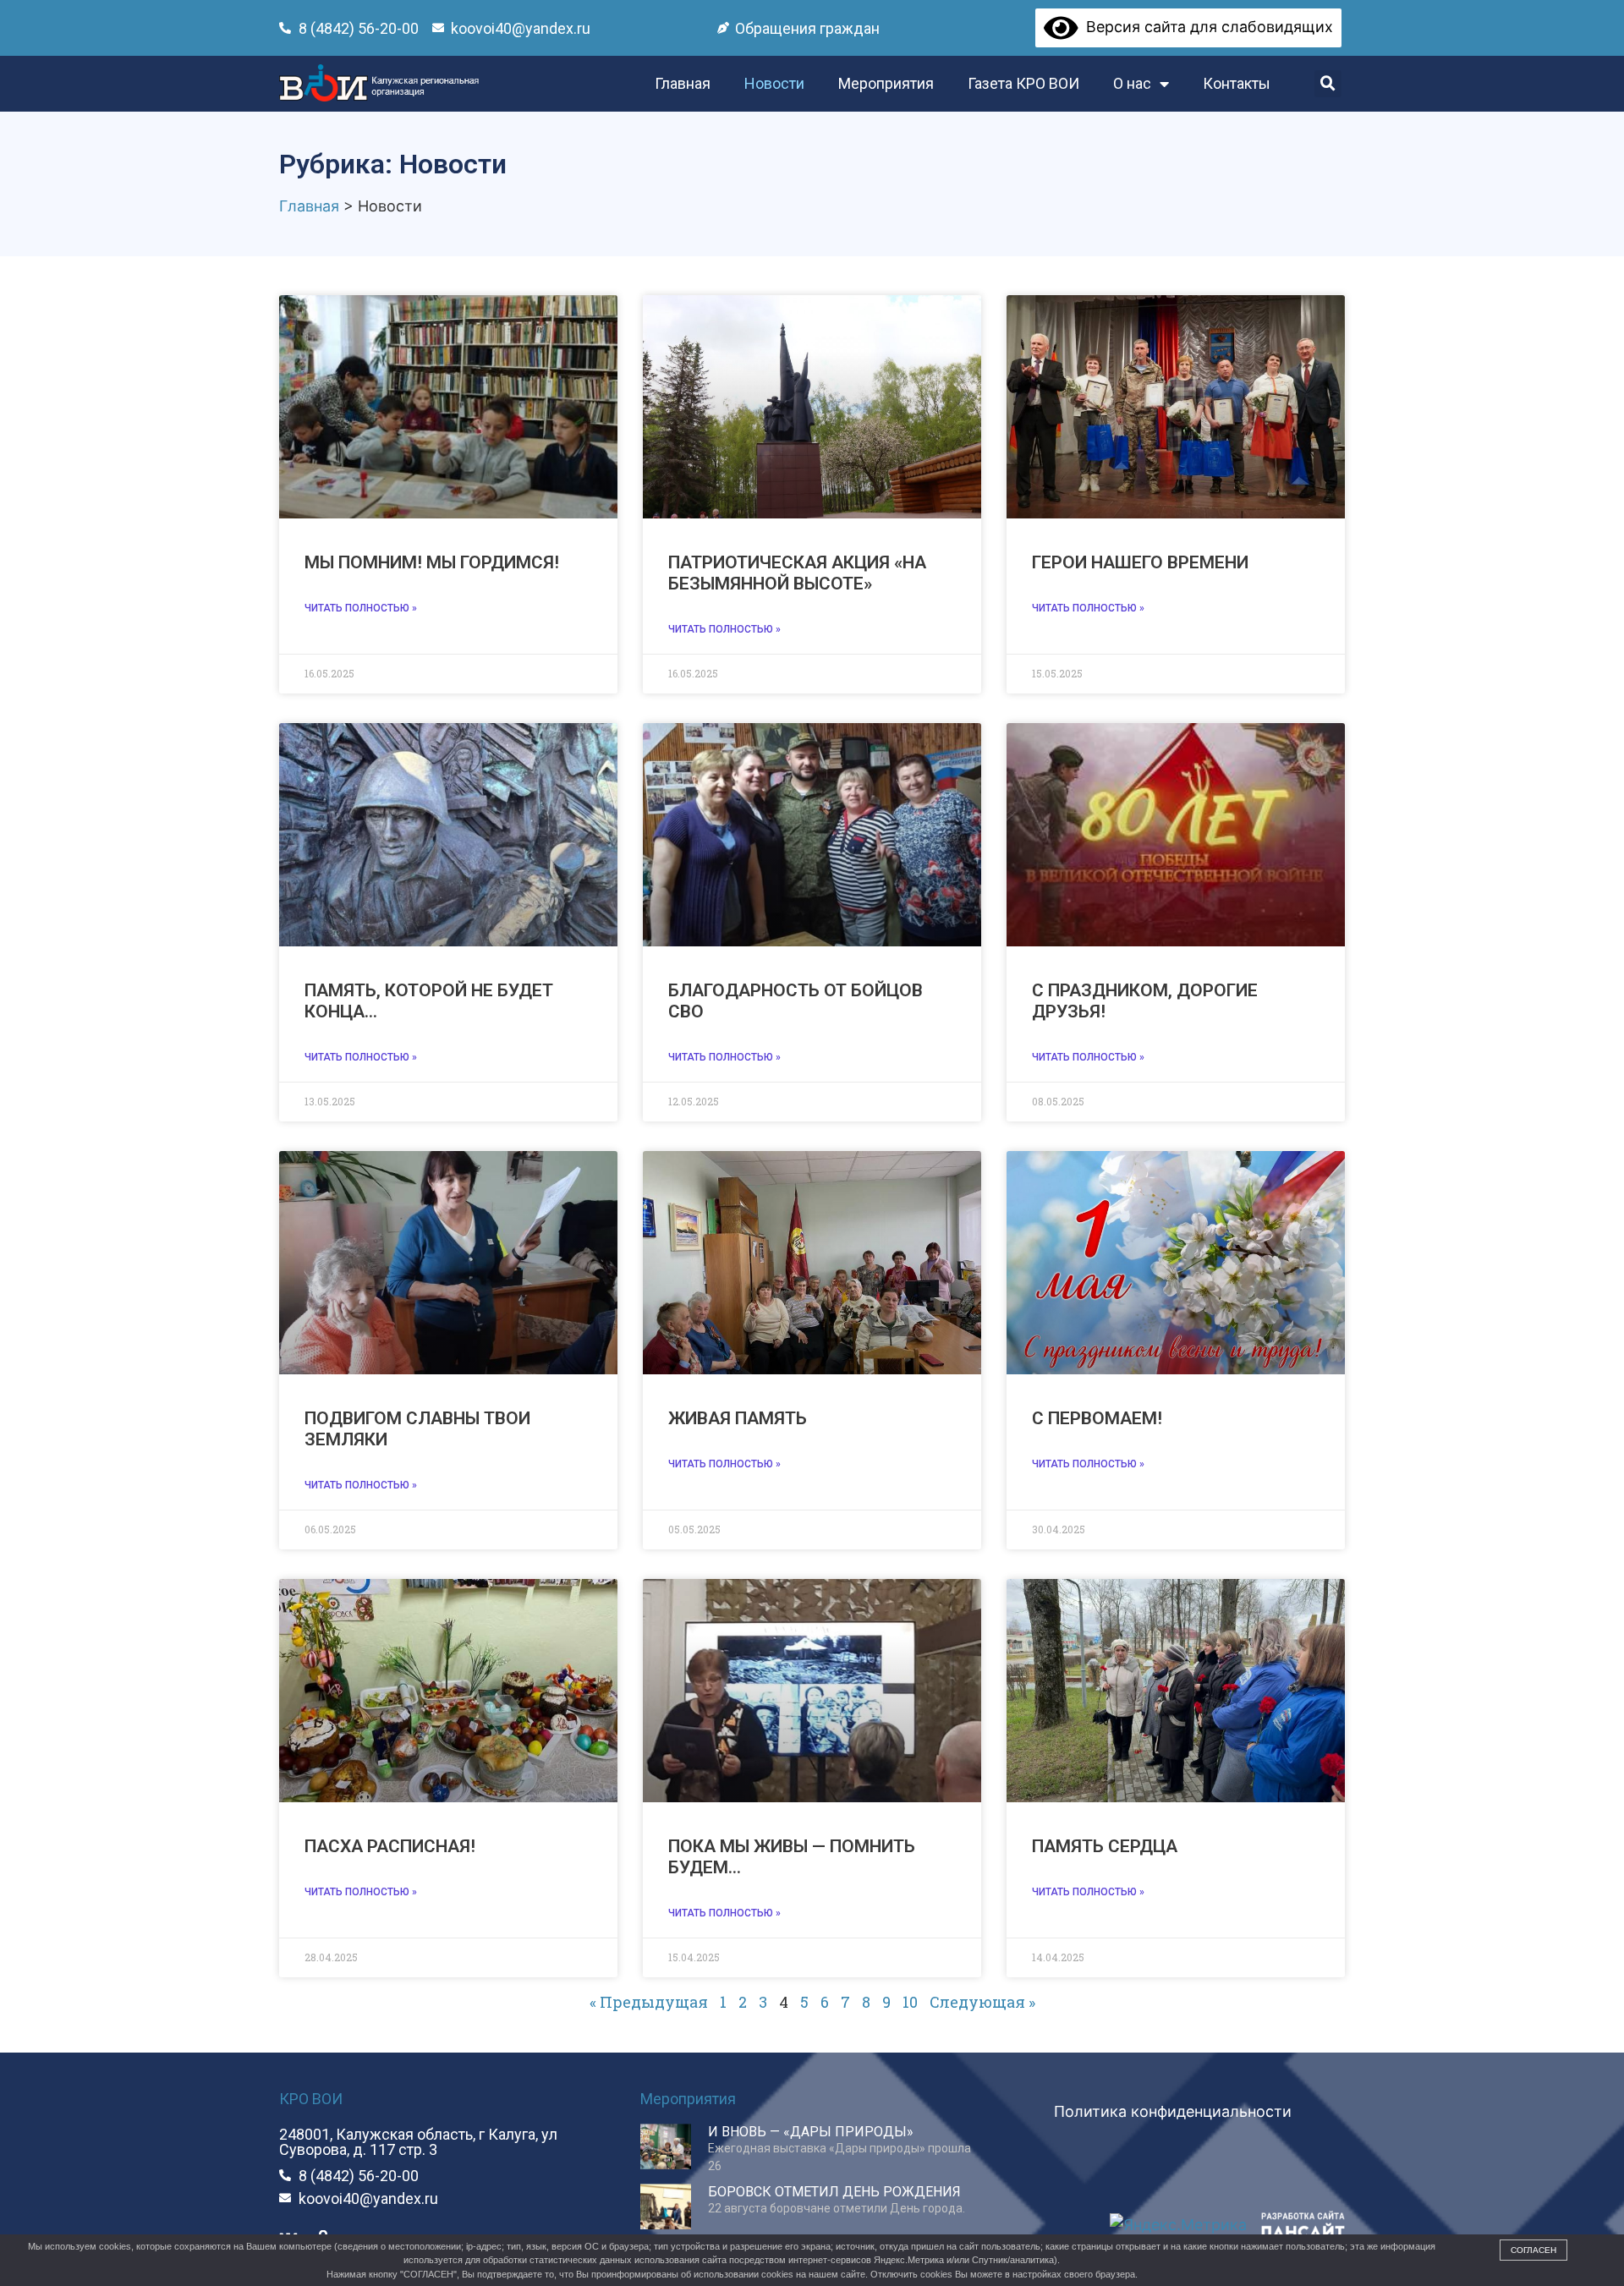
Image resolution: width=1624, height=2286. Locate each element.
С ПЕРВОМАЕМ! (1097, 1418)
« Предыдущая (649, 2002)
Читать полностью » (361, 608)
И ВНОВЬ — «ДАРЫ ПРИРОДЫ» (811, 2132)
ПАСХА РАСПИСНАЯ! (390, 1846)
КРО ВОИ (311, 2099)
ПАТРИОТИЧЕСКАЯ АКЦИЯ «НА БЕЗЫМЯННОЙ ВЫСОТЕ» (797, 573)
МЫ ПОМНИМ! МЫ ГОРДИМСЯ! (432, 562)
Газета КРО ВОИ (1023, 83)
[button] (1328, 84)
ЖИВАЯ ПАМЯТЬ (738, 1418)
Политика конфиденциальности (1173, 2111)
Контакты (1237, 83)
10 (910, 2002)
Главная (683, 83)
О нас (1132, 83)
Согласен (1533, 2250)
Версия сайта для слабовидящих (1206, 27)
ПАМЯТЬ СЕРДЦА (1105, 1846)
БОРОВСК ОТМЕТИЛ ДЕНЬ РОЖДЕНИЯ (834, 2192)
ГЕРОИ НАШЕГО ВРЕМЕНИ (1140, 562)
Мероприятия (886, 83)
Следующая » (982, 2002)
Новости (774, 83)
